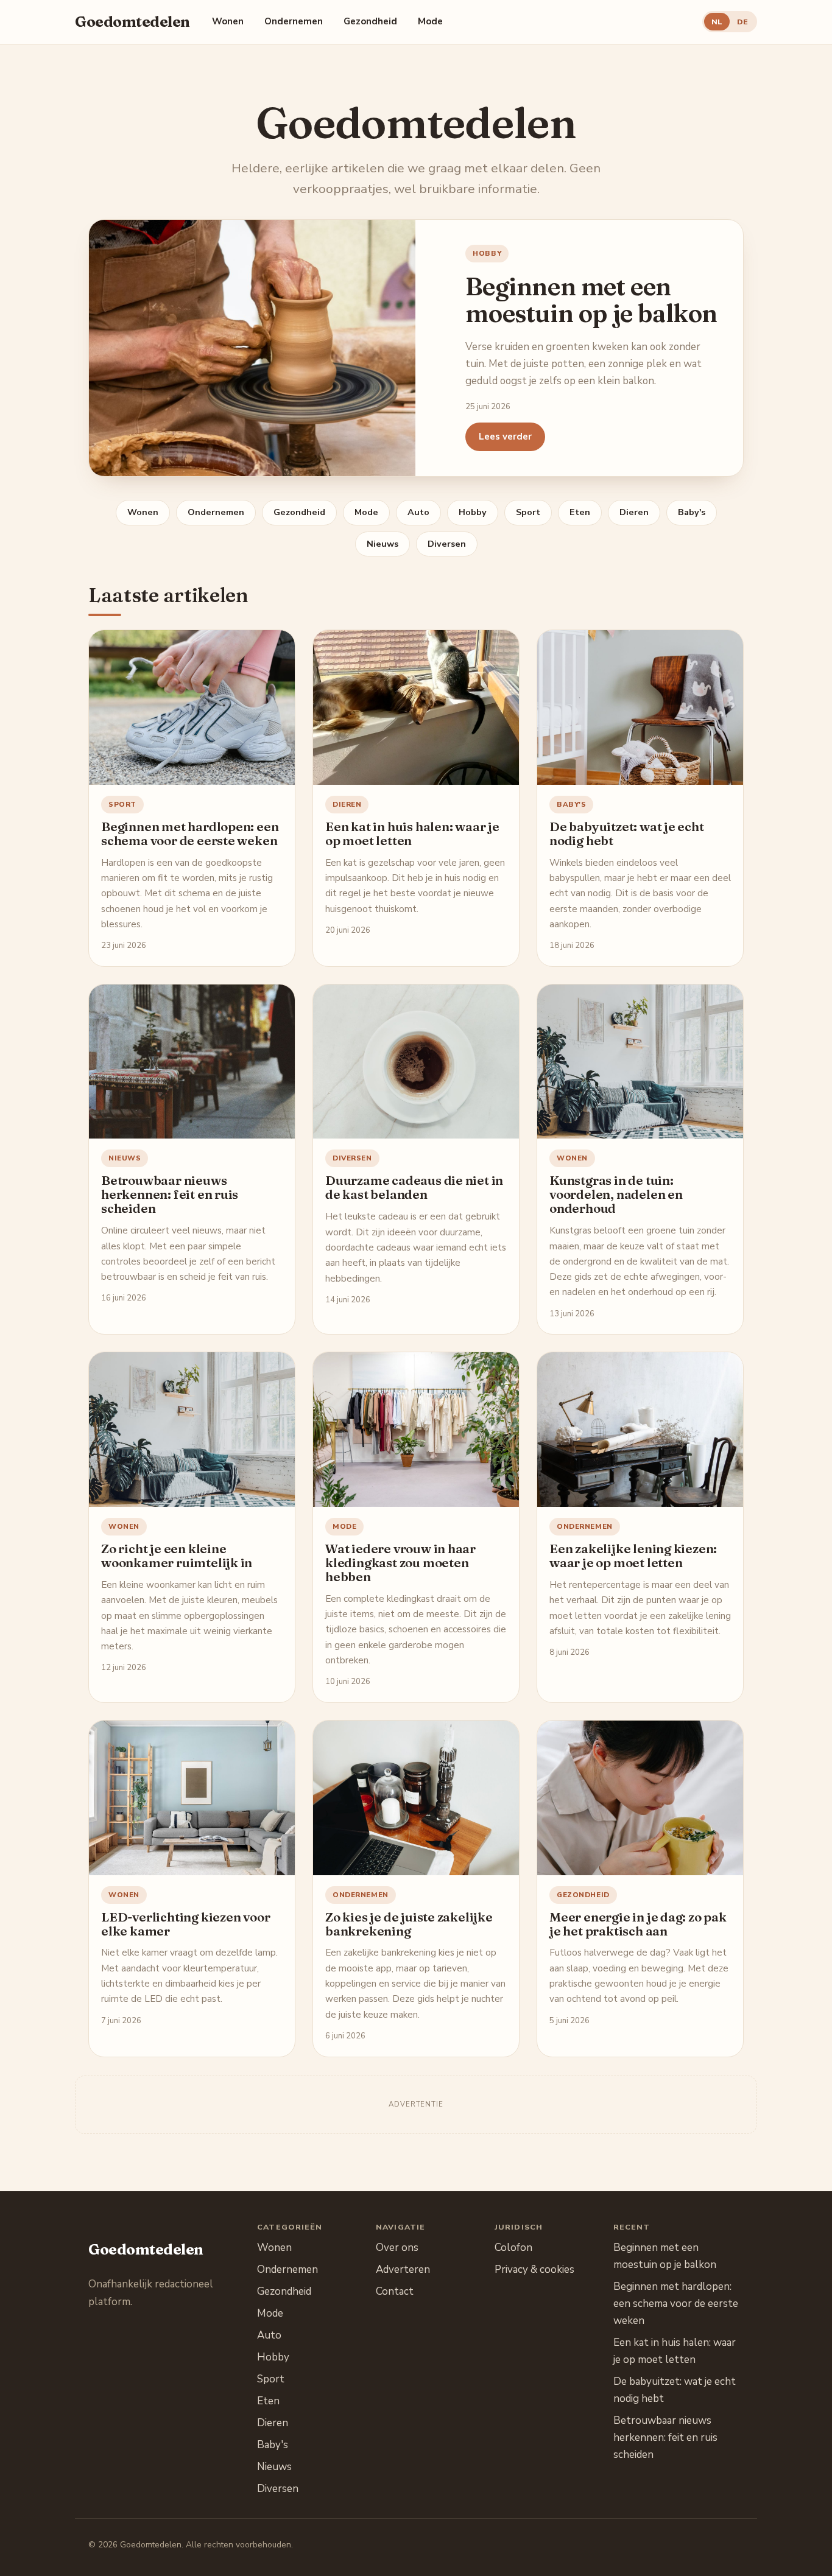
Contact (395, 2291)
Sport (528, 512)
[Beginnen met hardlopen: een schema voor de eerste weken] (192, 707)
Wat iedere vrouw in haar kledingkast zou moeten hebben (400, 1563)
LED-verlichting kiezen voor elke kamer (185, 1924)
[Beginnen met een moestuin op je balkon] (252, 348)
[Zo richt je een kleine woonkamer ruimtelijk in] (192, 1430)
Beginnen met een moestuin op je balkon (591, 300)
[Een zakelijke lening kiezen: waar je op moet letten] (640, 1430)
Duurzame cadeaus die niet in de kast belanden (414, 1187)
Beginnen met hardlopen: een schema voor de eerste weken (190, 834)
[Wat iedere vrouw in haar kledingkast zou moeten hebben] (416, 1430)
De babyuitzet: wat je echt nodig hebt (627, 834)
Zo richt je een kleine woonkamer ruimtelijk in (177, 1556)
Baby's (692, 512)
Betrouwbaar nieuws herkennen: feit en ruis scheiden (170, 1194)
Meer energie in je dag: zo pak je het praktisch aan (638, 1924)
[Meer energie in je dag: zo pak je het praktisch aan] (640, 1798)
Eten (580, 512)
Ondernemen (294, 21)
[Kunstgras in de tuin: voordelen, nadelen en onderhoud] (640, 1062)
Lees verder (505, 437)
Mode (430, 21)
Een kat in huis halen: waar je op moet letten (412, 834)
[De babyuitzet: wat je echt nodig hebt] (640, 707)
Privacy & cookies (534, 2269)
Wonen (228, 21)
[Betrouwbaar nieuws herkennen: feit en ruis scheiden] (192, 1062)
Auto (418, 512)
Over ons (397, 2248)
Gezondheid (370, 21)
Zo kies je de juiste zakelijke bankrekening (409, 1924)
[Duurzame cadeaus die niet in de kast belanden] (416, 1062)
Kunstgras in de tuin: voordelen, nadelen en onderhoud (616, 1194)
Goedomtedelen (132, 22)
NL (717, 22)
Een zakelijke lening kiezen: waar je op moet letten (633, 1556)
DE (742, 22)
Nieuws (383, 544)
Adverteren (403, 2269)
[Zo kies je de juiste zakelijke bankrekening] (416, 1798)
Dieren (634, 512)
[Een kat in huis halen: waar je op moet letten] (416, 707)
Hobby (487, 253)
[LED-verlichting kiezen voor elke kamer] (192, 1798)
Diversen (447, 544)
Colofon (513, 2248)
